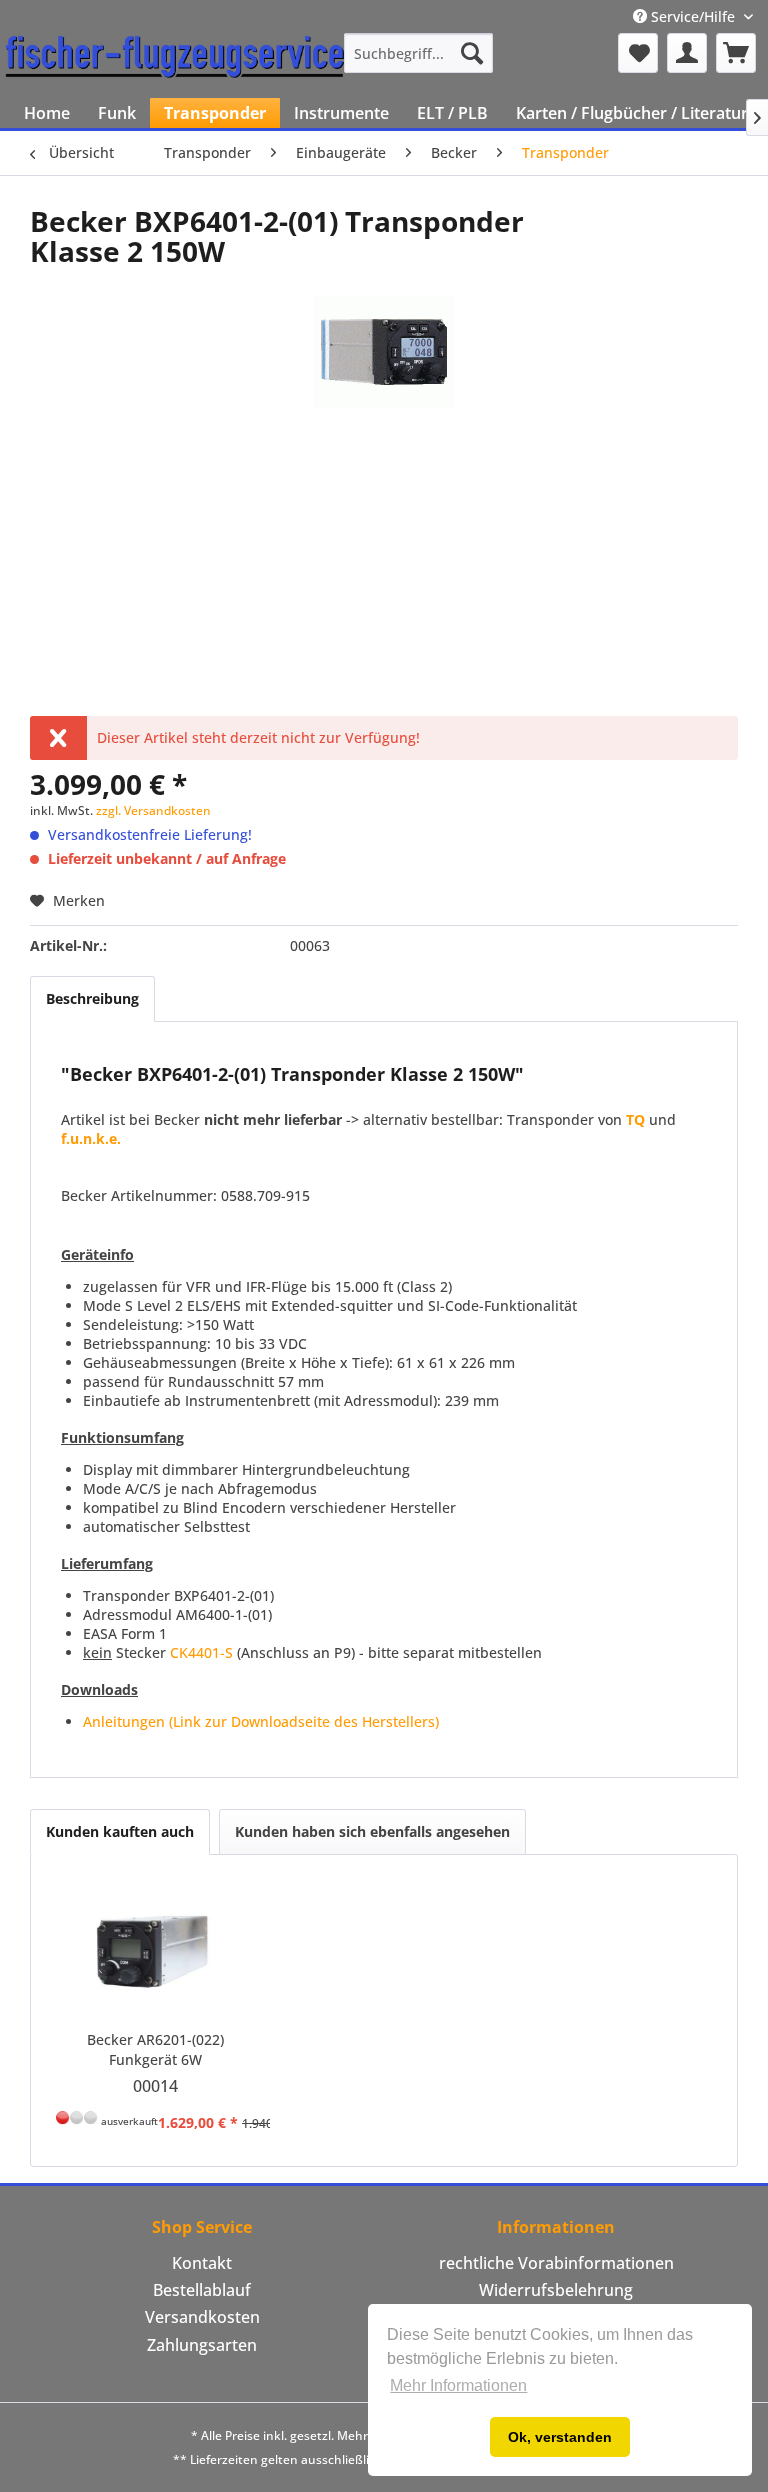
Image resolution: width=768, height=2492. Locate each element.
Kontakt (202, 2263)
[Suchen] (472, 53)
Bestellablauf (202, 2290)
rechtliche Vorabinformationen (556, 2263)
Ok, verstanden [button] (560, 2437)
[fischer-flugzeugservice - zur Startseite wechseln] (175, 58)
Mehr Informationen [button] (458, 2385)
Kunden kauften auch (120, 1831)
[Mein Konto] (687, 53)
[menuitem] (419, 53)
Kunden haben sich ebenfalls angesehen (372, 1831)
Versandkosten (202, 2317)
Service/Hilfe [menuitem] (693, 16)
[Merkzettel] (638, 53)
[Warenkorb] (736, 53)
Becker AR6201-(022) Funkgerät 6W (155, 2049)
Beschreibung (92, 998)
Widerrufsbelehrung (556, 2290)
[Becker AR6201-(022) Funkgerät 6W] (155, 1950)
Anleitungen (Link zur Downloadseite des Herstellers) (261, 1721)
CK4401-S (201, 1652)
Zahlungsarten (202, 2345)
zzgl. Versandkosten (153, 810)
